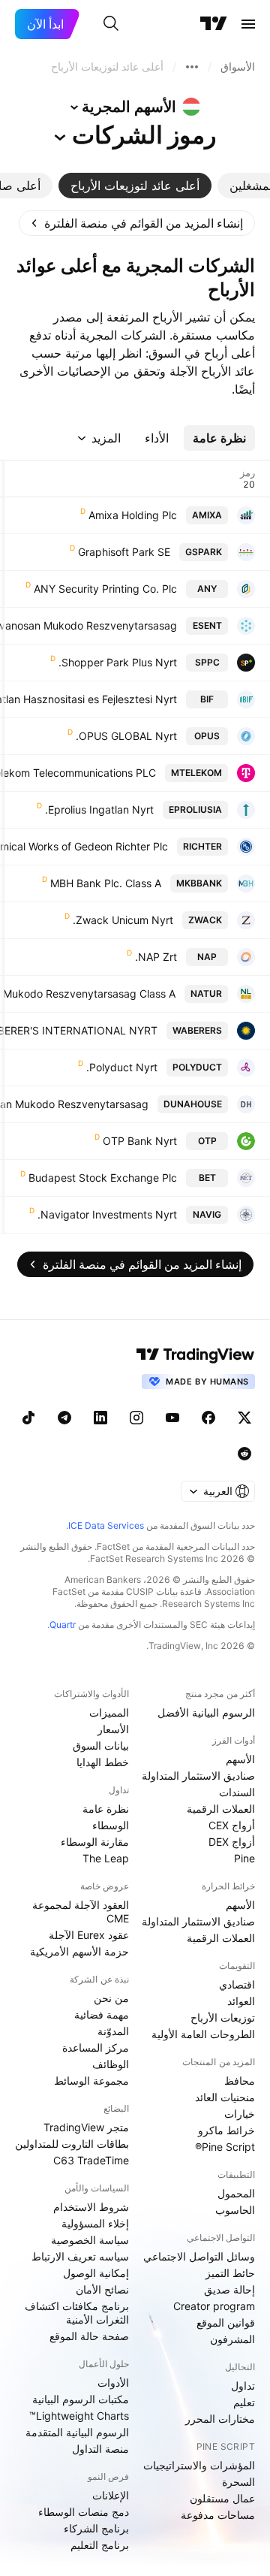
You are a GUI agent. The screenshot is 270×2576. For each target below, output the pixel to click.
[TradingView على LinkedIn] (100, 1418)
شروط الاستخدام (91, 2207)
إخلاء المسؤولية (95, 2223)
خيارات (240, 2114)
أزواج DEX (232, 1842)
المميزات (109, 1712)
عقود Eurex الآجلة (89, 1935)
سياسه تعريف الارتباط (80, 2256)
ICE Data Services (106, 1525)
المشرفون (232, 2339)
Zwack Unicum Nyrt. (123, 920)
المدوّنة (113, 2031)
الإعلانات (111, 2495)
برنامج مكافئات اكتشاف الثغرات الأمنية (77, 2313)
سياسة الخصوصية (90, 2240)
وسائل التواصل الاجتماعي (199, 2256)
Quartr (63, 1625)
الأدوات (113, 2383)
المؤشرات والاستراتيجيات (199, 2465)
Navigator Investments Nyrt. (107, 1214)
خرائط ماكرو (226, 2130)
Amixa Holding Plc (133, 515)
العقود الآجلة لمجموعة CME (81, 1912)
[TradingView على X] (244, 1418)
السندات (237, 1792)
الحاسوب (235, 2210)
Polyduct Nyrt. (122, 1067)
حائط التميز (230, 2273)
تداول (243, 2386)
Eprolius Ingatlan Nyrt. (99, 809)
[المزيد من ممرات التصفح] (192, 67)
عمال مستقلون (222, 2498)
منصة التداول (100, 2449)
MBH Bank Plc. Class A (106, 883)
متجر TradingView (86, 2127)
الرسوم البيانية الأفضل (206, 1712)
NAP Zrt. (156, 957)
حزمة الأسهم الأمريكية (79, 1951)
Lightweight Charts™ (79, 2416)
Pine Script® (225, 2147)
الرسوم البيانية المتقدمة (77, 2432)
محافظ (240, 2081)
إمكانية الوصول (96, 2273)
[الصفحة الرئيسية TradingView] (214, 24)
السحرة (238, 2482)
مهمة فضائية (102, 2014)
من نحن (111, 1998)
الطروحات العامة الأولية (203, 2034)
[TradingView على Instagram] (136, 1418)
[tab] (135, 186)
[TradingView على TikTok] (28, 1418)
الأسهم (240, 1759)
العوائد (241, 2001)
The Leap (106, 1858)
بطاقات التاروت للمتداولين (72, 2144)
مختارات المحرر (220, 2419)
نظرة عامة (106, 1809)
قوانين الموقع (226, 2322)
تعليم (244, 2402)
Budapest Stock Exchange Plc (103, 1178)
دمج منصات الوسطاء (84, 2512)
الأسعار (113, 1729)
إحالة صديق (229, 2289)
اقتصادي (237, 1984)
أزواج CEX (232, 1825)
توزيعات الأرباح (223, 2017)
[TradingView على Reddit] (244, 1454)
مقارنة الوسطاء (95, 1842)
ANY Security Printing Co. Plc (105, 589)
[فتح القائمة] (248, 24)
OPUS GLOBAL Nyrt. (126, 736)
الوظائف (111, 2064)
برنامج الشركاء (96, 2528)
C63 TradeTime (91, 2160)
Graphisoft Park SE (124, 552)
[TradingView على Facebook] (208, 1418)
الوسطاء (111, 1825)
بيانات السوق (101, 1746)
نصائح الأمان (102, 2289)
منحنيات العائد (225, 2097)
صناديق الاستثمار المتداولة (198, 1776)
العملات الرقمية (221, 1809)
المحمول (236, 2193)
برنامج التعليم (100, 2545)
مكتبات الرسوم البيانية (81, 2399)
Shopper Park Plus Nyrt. (118, 662)
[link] (137, 223)
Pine (244, 1858)
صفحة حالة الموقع (89, 2336)
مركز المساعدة (96, 2048)
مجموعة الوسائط (91, 2081)
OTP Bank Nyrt (140, 1141)
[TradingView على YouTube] (172, 1418)
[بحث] (111, 24)
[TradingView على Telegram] (64, 1418)
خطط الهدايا (103, 1762)
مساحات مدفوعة (218, 2515)
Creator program (214, 2306)
